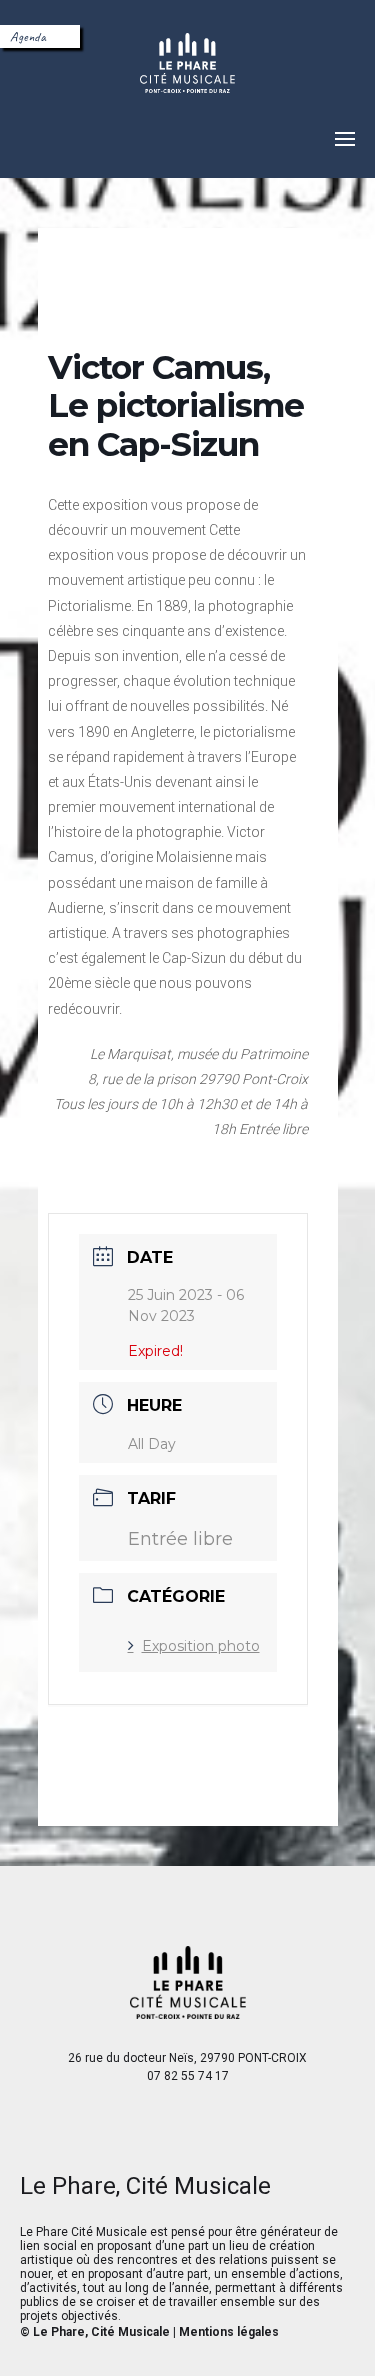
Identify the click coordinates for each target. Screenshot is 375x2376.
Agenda (28, 36)
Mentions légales (229, 2332)
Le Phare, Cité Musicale (101, 2332)
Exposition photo (201, 1646)
